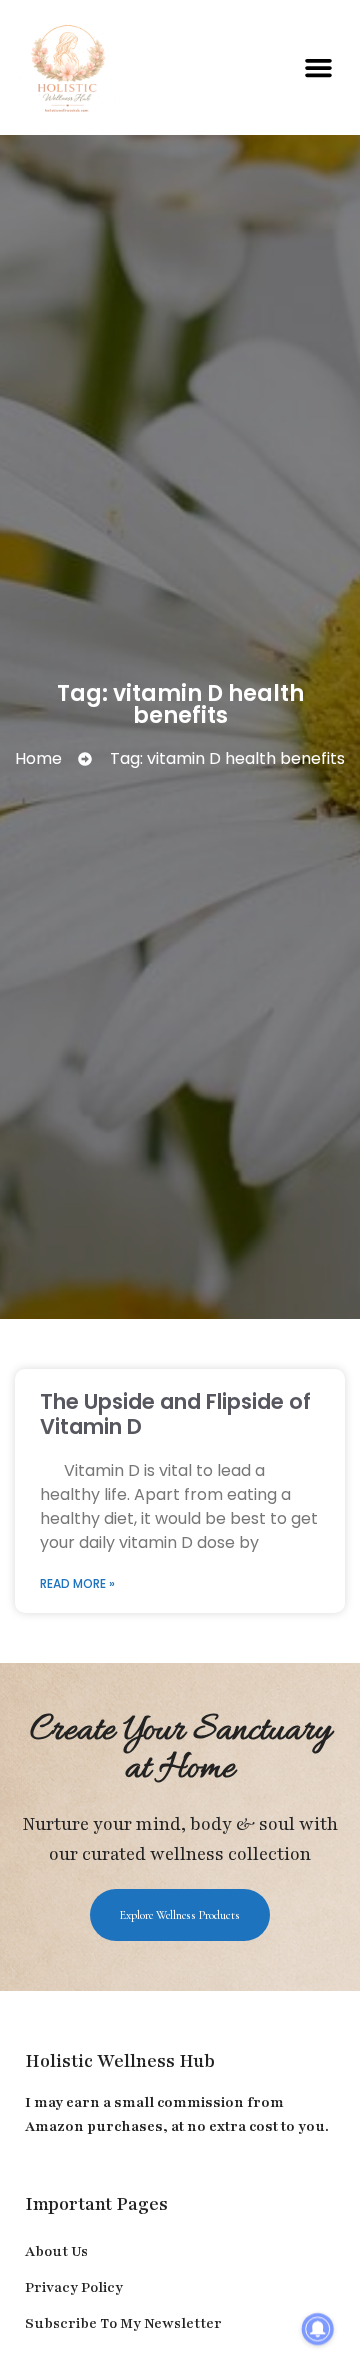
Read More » (77, 1583)
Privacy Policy (74, 2287)
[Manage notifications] (318, 2329)
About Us (56, 2251)
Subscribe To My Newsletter (123, 2323)
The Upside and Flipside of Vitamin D (175, 1414)
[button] (319, 68)
